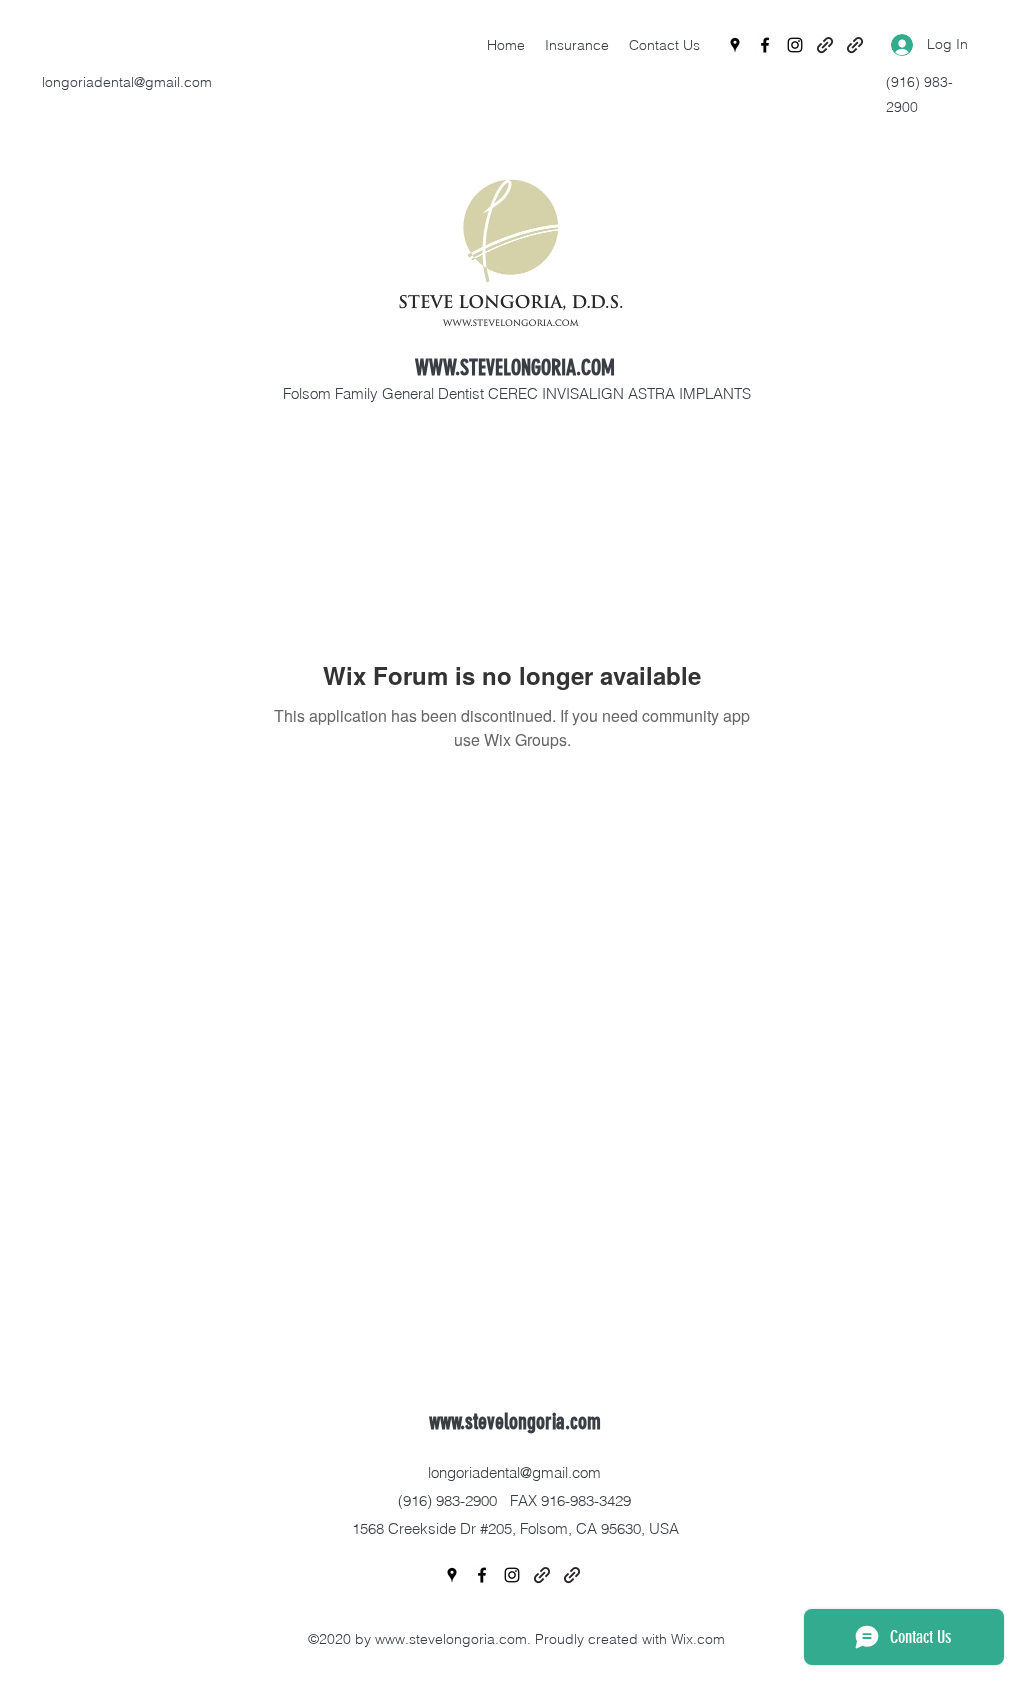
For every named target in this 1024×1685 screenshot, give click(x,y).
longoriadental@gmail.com (127, 82)
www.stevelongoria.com (515, 1421)
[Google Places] (735, 45)
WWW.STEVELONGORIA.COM (515, 367)
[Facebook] (765, 45)
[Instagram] (795, 45)
